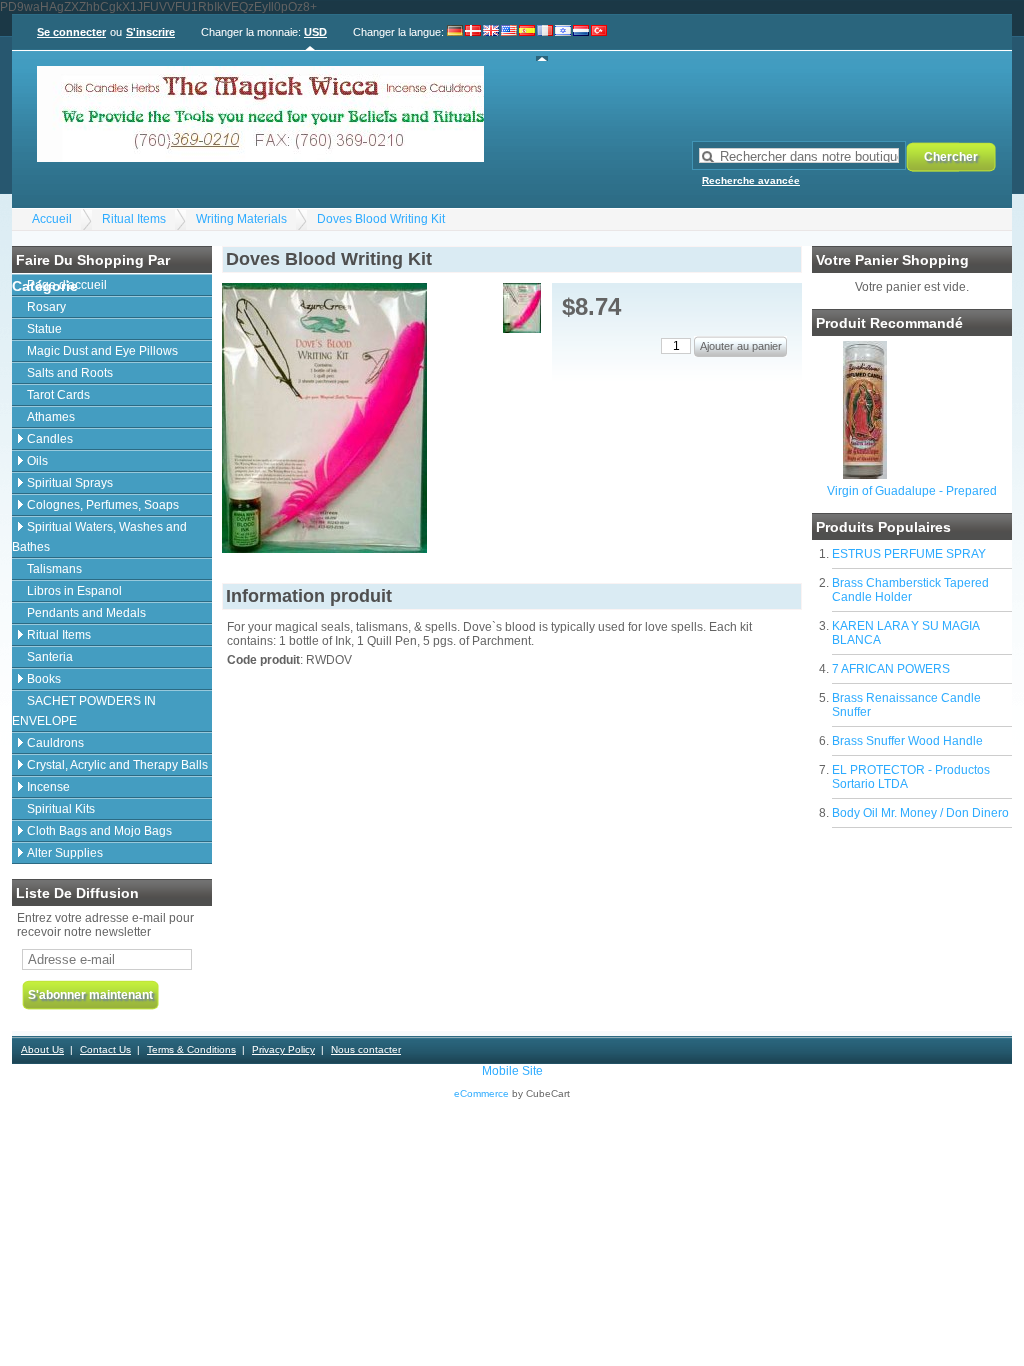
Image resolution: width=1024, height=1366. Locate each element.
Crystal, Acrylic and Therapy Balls (117, 765)
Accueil (52, 219)
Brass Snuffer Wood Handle (907, 741)
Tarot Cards (58, 395)
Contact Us (105, 1049)
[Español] (527, 43)
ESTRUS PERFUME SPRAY (909, 554)
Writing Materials (241, 219)
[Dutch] (581, 43)
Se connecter (71, 32)
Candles (50, 439)
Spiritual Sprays (70, 483)
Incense (48, 787)
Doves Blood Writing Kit (381, 219)
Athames (51, 417)
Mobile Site (512, 1071)
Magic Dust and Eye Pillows (102, 351)
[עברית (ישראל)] (563, 43)
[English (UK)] (491, 43)
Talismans (54, 569)
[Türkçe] (599, 43)
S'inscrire (150, 32)
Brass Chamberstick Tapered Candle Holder (910, 590)
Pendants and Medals (86, 613)
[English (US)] (509, 43)
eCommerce (481, 1093)
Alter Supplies (65, 853)
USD (315, 32)
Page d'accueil (67, 285)
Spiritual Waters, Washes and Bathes (99, 537)
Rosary (46, 307)
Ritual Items (134, 219)
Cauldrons (55, 743)
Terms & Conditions (191, 1049)
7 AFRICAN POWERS (891, 669)
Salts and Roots (70, 373)
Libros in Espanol (74, 591)
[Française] (545, 43)
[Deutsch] (455, 43)
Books (44, 679)
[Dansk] (473, 43)
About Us (42, 1049)
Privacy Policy (283, 1049)
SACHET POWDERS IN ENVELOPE (84, 711)
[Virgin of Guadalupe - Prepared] (865, 475)
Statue (44, 329)
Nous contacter (366, 1049)
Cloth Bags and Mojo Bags (99, 831)
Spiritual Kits (61, 809)
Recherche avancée (751, 180)
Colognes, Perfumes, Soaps (103, 505)
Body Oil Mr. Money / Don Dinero (920, 813)
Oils (37, 461)
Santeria (50, 657)
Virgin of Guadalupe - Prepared (912, 491)
